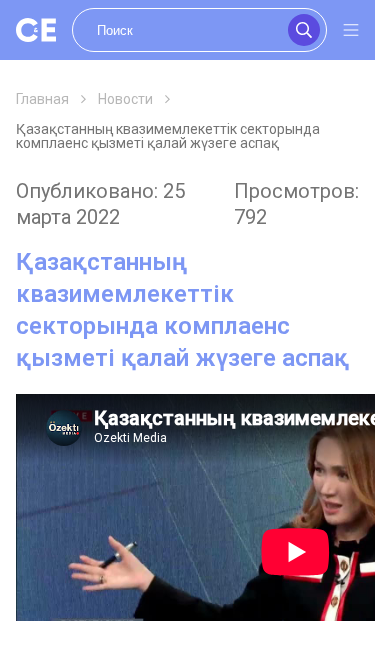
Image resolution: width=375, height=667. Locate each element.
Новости (125, 99)
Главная (42, 99)
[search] (199, 30)
